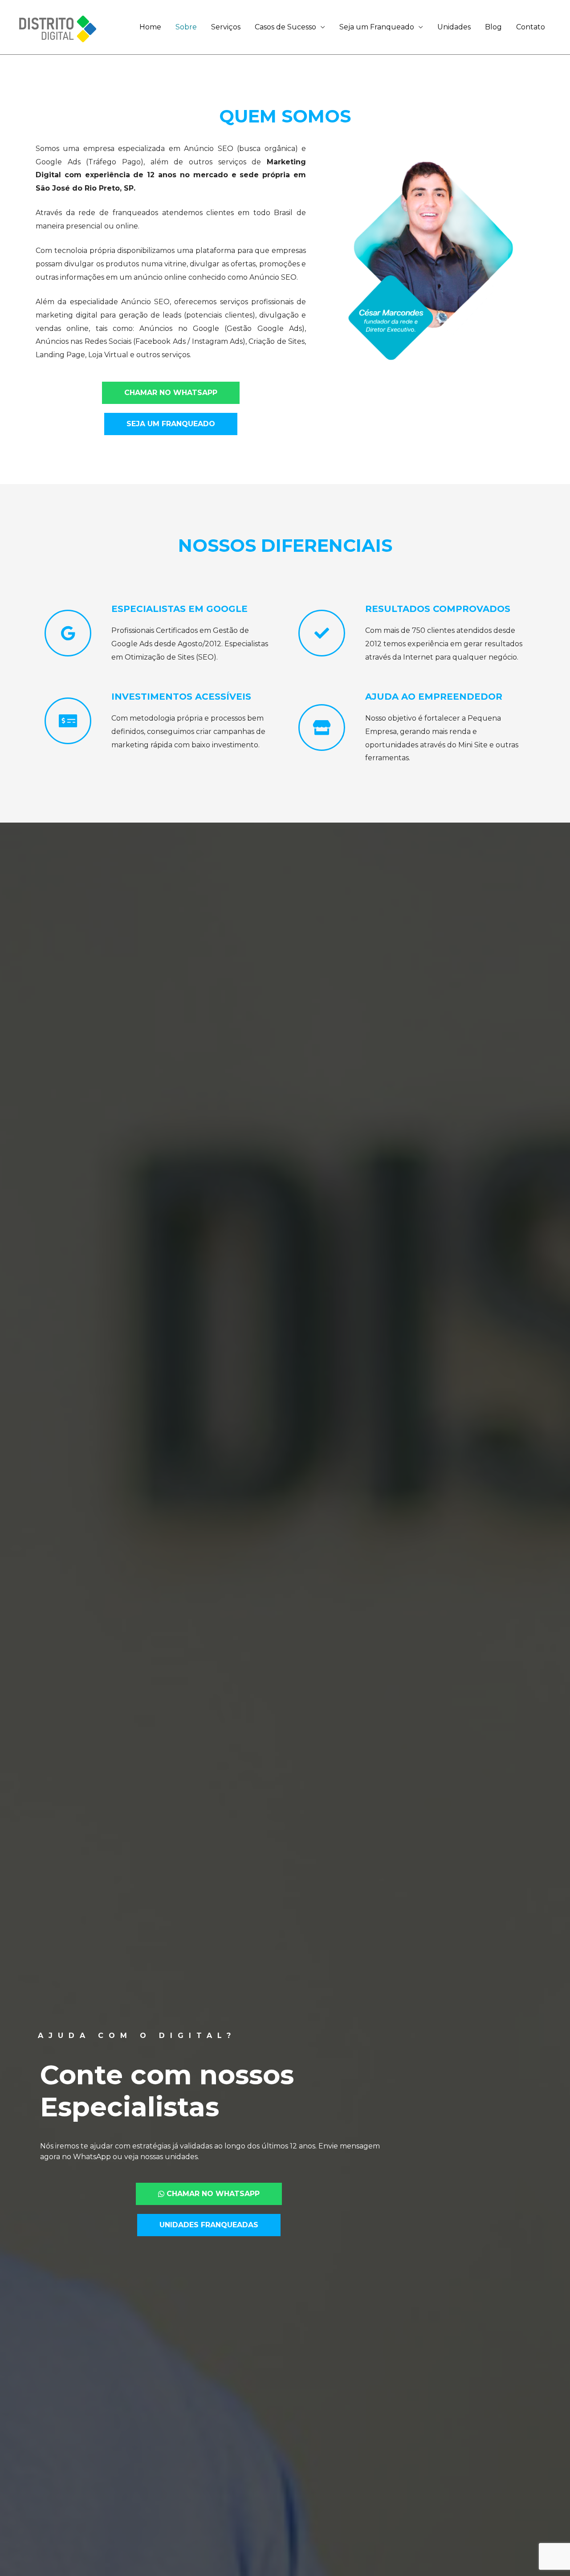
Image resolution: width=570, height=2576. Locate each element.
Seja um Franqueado (377, 27)
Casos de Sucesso (285, 27)
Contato (531, 27)
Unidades (454, 27)
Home (150, 27)
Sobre (186, 27)
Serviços (226, 27)
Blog (493, 27)
